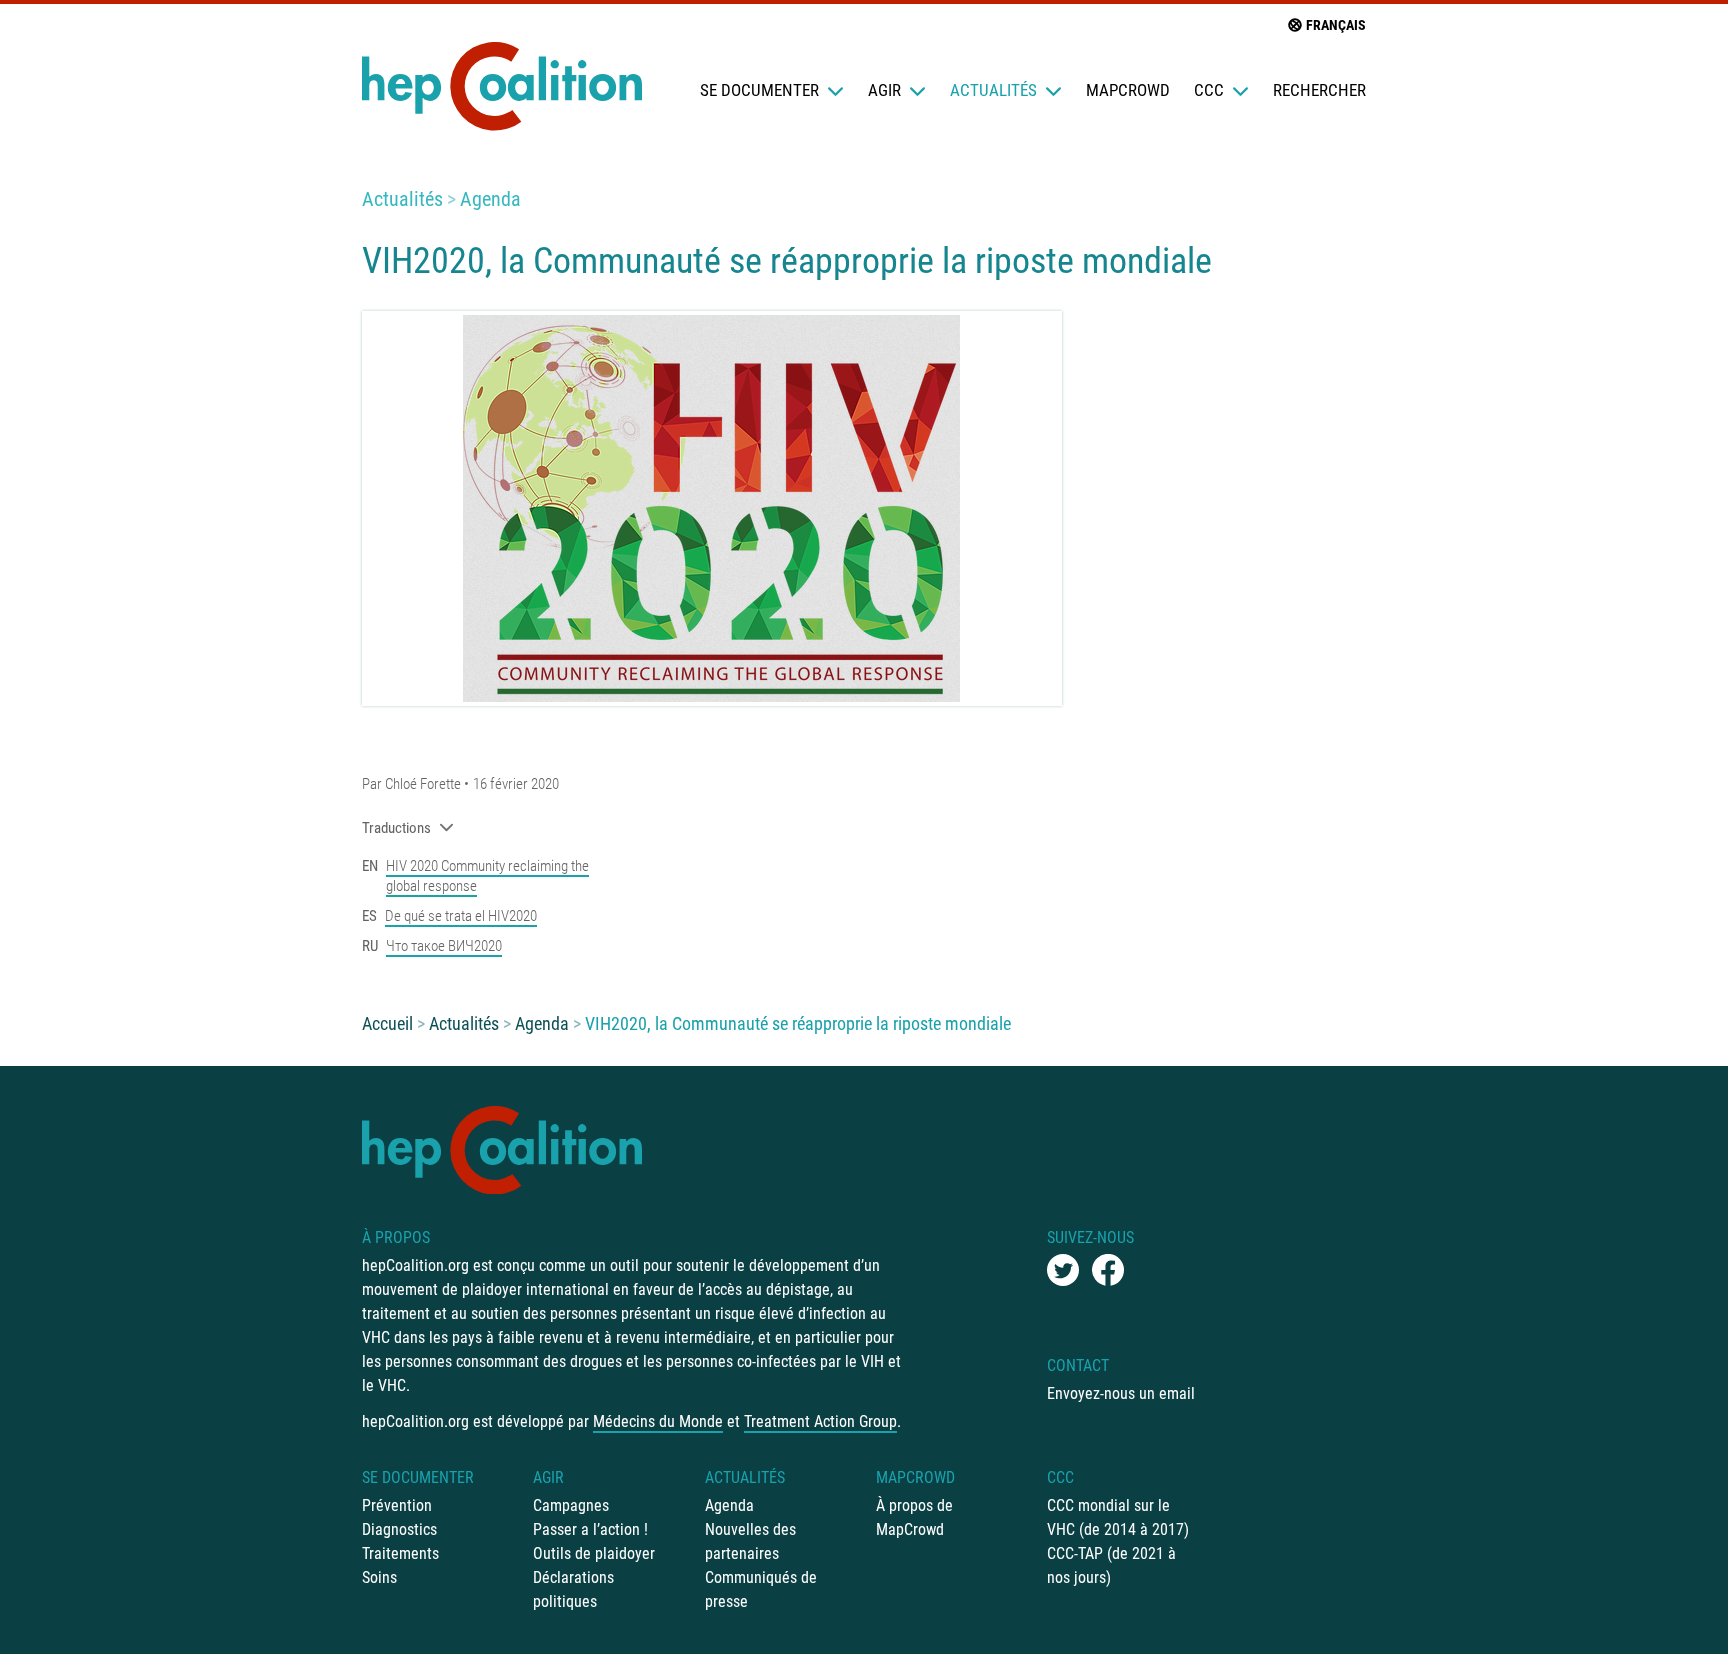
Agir (884, 90)
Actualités (993, 90)
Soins (379, 1577)
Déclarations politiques (573, 1589)
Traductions (396, 828)
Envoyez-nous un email (1121, 1393)
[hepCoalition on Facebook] (1108, 1270)
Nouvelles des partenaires (750, 1541)
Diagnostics (399, 1529)
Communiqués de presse (761, 1589)
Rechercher (1319, 90)
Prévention (397, 1505)
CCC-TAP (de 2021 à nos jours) (1111, 1565)
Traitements (400, 1553)
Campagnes (571, 1505)
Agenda (490, 199)
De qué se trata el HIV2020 (461, 916)
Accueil (387, 1023)
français (1336, 25)
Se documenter (759, 90)
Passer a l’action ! (590, 1529)
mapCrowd (1128, 90)
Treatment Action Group (820, 1421)
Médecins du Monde (658, 1421)
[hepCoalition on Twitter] (1063, 1270)
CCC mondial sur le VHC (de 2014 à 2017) (1118, 1517)
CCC (1209, 90)
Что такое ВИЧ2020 (444, 946)
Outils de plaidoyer (594, 1553)
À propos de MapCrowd (914, 1517)
